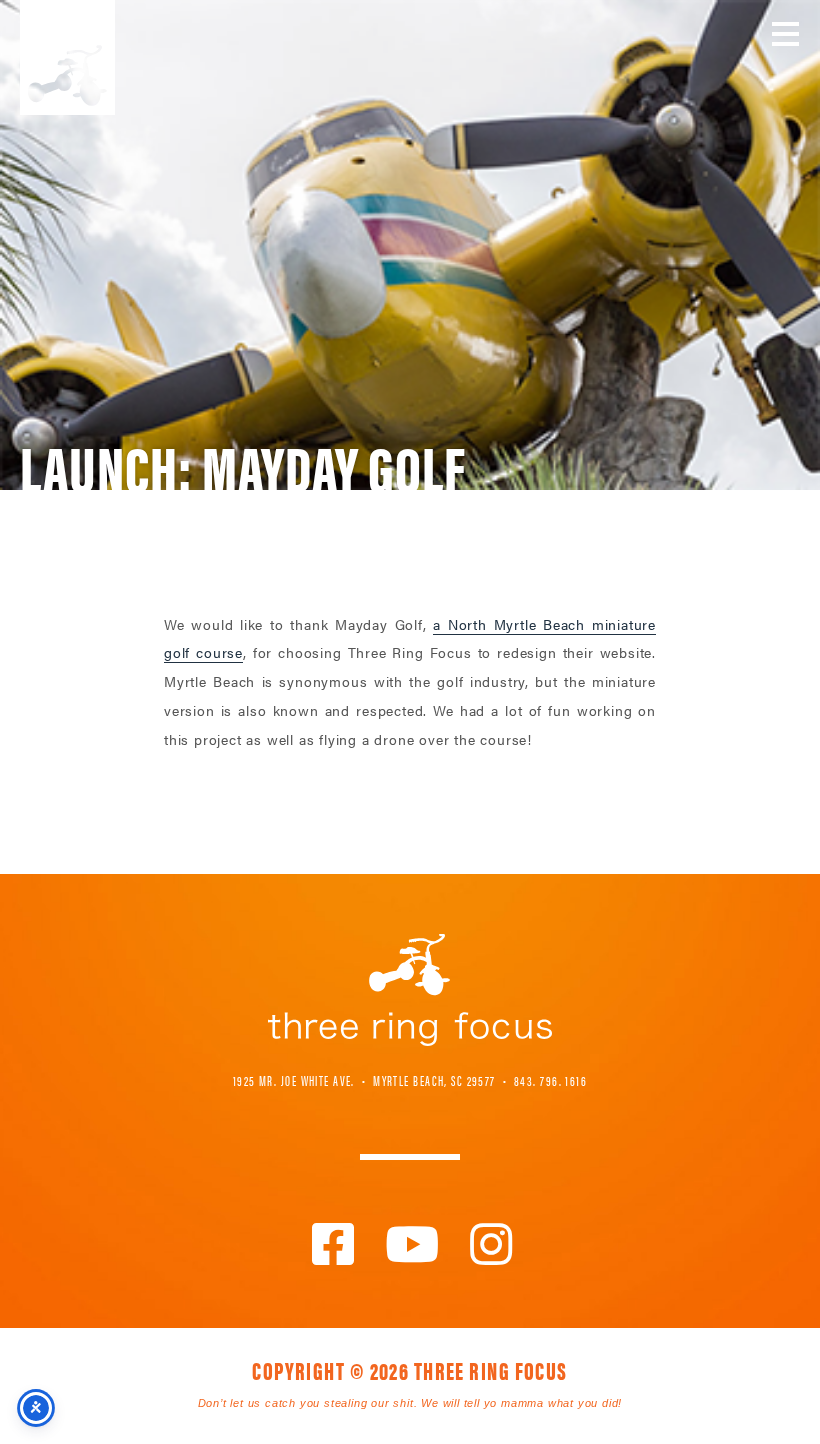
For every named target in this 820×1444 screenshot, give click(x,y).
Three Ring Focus (410, 990)
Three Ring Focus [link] (67, 57)
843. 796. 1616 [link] (550, 1080)
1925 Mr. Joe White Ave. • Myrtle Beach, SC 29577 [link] (364, 1080)
